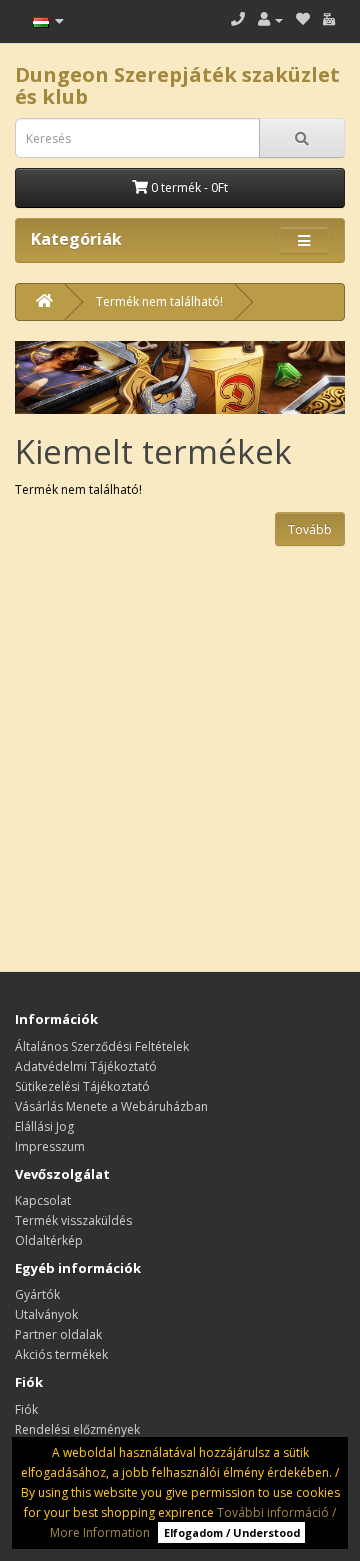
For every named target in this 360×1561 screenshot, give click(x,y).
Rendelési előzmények (77, 1429)
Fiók (26, 1409)
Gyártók (37, 1294)
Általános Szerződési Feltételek (102, 1046)
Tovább (310, 529)
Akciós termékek (61, 1354)
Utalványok (46, 1314)
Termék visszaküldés (73, 1220)
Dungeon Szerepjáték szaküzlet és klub (177, 85)
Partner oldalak (58, 1334)
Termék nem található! (159, 301)
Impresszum (50, 1146)
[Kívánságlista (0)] (303, 19)
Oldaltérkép (49, 1240)
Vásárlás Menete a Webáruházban (111, 1106)
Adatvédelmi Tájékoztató (86, 1066)
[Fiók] (270, 19)
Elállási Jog (44, 1126)
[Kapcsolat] (238, 19)
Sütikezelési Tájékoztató (82, 1086)
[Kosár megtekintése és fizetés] (329, 19)
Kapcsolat (43, 1200)
